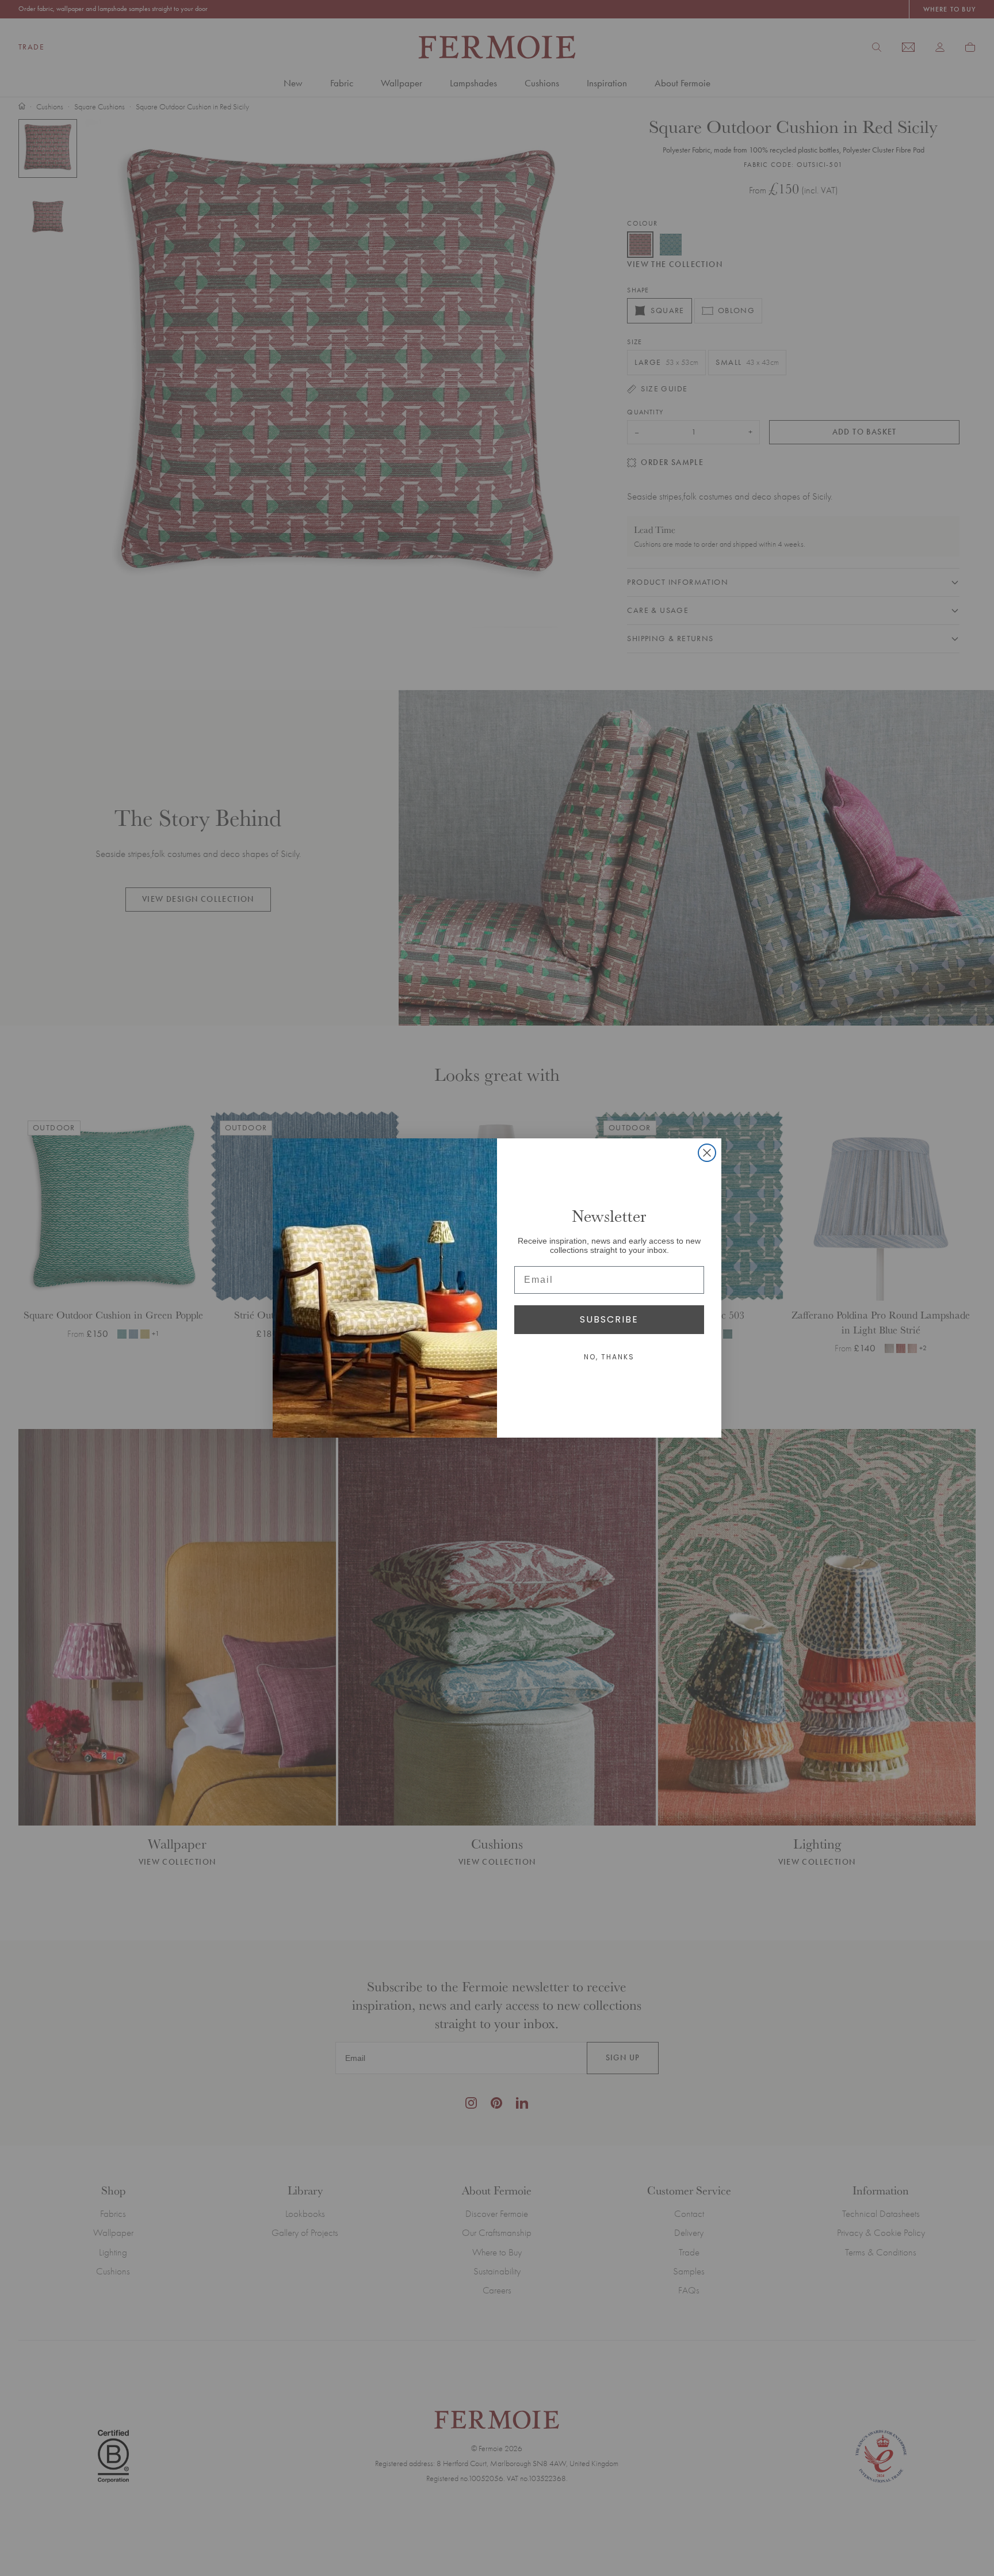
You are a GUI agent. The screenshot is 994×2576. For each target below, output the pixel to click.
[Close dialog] (707, 1153)
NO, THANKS (609, 1357)
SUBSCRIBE (609, 1319)
